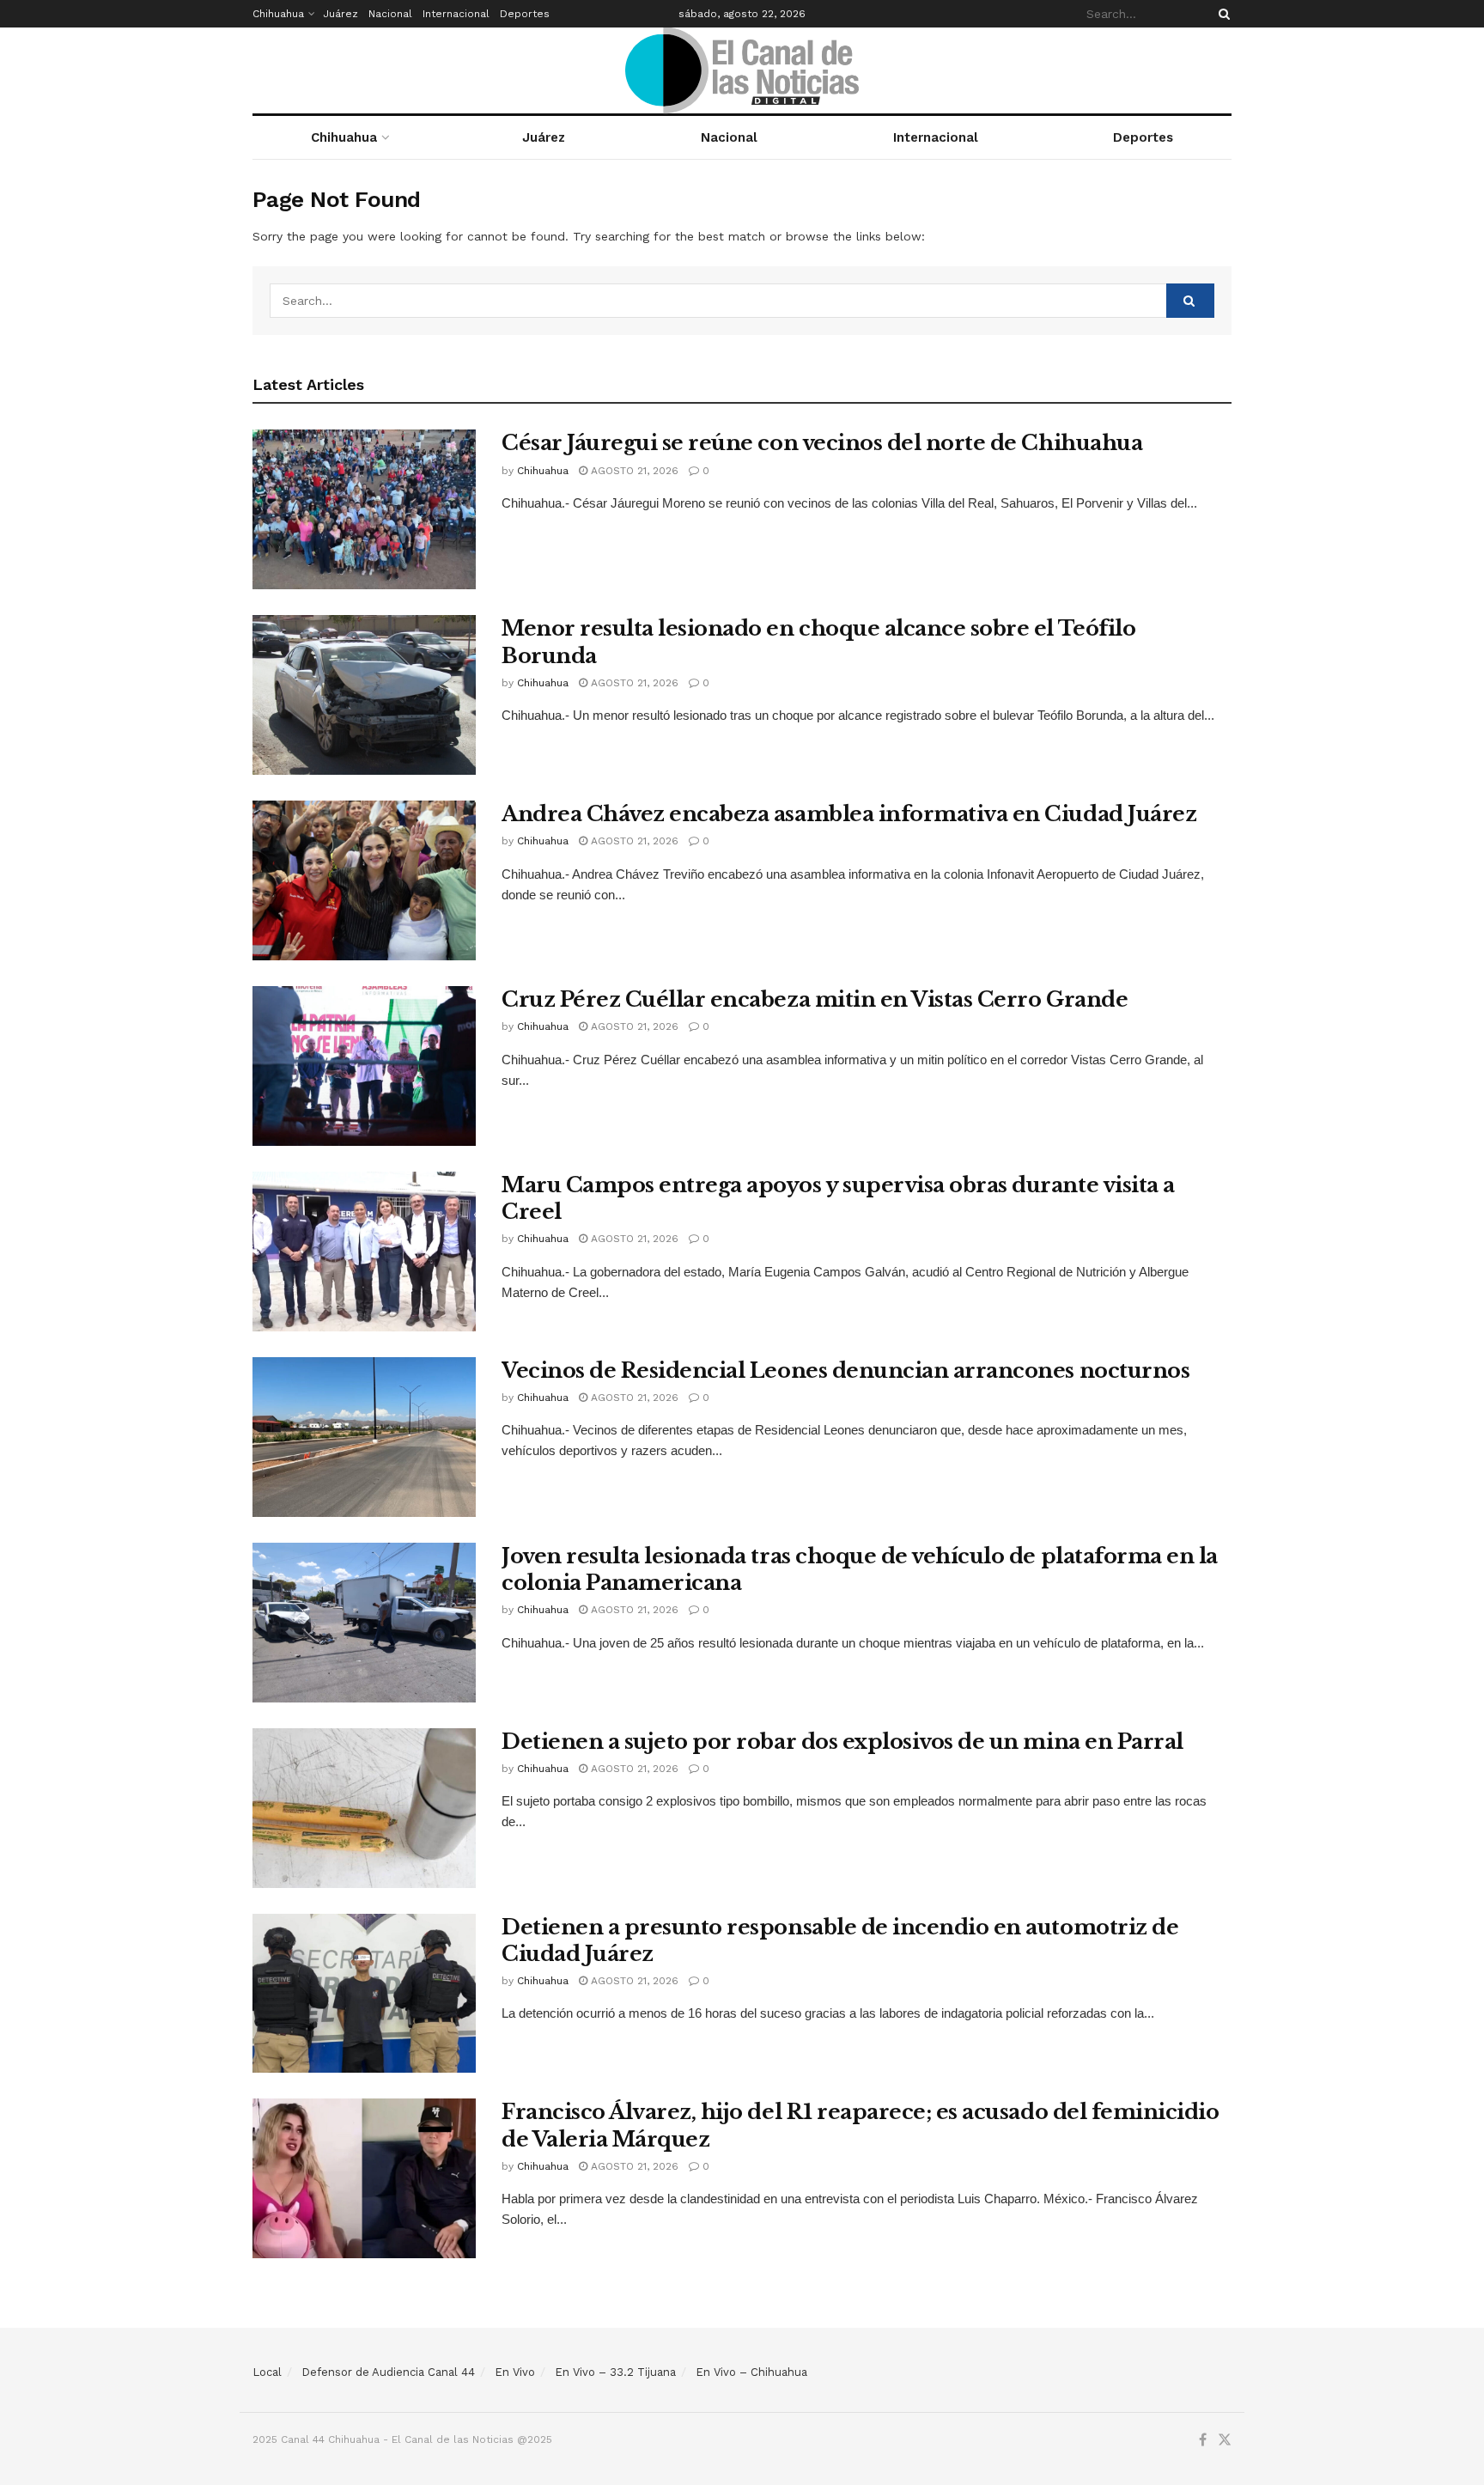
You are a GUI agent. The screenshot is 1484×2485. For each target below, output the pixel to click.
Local (267, 2372)
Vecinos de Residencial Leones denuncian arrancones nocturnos (845, 1370)
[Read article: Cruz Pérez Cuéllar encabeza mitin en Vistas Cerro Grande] (364, 1066)
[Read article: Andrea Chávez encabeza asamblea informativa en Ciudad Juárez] (364, 880)
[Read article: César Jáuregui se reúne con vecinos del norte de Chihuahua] (364, 509)
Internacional (456, 14)
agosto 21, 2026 (633, 471)
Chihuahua (278, 14)
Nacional (390, 14)
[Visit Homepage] (742, 70)
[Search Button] (1221, 14)
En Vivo (515, 2372)
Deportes (525, 14)
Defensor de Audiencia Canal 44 (388, 2372)
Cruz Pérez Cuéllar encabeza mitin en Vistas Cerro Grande (815, 999)
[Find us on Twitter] (1225, 2440)
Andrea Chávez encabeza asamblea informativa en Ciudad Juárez (849, 814)
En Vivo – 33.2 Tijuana (615, 2372)
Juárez (341, 14)
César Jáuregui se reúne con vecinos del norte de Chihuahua (822, 443)
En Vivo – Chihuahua (751, 2372)
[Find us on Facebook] (1203, 2440)
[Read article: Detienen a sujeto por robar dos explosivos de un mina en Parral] (364, 1808)
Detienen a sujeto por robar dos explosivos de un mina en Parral (842, 1742)
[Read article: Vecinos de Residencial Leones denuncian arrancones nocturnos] (364, 1437)
